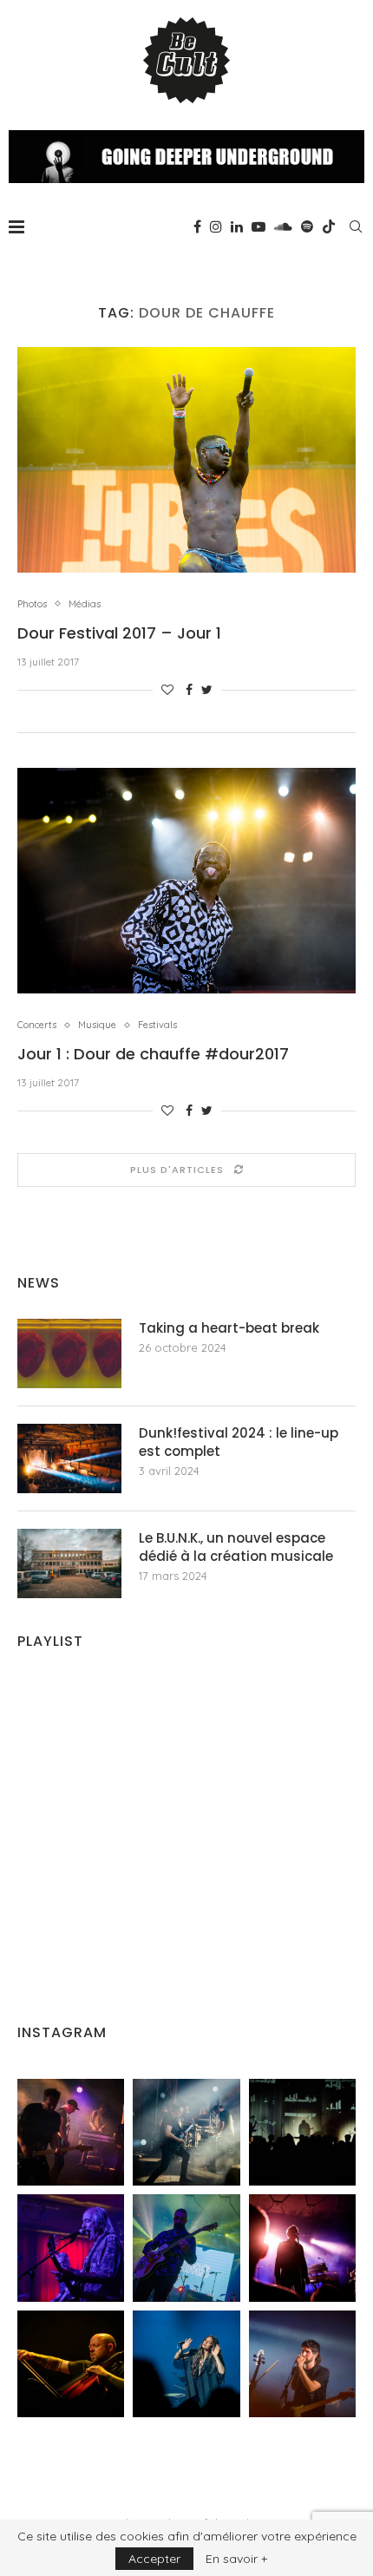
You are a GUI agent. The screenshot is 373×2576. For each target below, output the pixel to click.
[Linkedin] (237, 226)
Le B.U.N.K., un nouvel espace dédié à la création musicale (236, 1547)
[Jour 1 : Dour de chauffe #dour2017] (186, 881)
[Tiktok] (329, 226)
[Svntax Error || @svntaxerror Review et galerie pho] (71, 2248)
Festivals (157, 1025)
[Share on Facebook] (189, 690)
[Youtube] (258, 226)
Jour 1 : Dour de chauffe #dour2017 (153, 1054)
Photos (32, 604)
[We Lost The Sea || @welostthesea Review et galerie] (186, 2132)
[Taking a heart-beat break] (69, 1354)
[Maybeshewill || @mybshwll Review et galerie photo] (71, 2132)
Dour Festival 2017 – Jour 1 (119, 633)
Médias (85, 604)
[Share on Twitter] (207, 690)
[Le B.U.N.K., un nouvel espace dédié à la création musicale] (69, 1563)
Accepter (154, 2559)
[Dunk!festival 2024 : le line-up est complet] (69, 1458)
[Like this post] (167, 690)
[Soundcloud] (283, 226)
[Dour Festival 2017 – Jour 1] (186, 460)
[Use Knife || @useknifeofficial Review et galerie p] (302, 2132)
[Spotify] (307, 226)
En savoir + (236, 2559)
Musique (97, 1025)
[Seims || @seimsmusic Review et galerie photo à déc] (186, 2248)
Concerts (37, 1025)
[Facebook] (197, 226)
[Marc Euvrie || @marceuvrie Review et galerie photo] (71, 2364)
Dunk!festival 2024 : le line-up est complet (239, 1442)
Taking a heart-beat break (229, 1328)
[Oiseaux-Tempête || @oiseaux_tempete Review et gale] (302, 2248)
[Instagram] (216, 226)
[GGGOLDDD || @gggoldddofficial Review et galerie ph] (186, 2364)
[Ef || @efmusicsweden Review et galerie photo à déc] (302, 2364)
